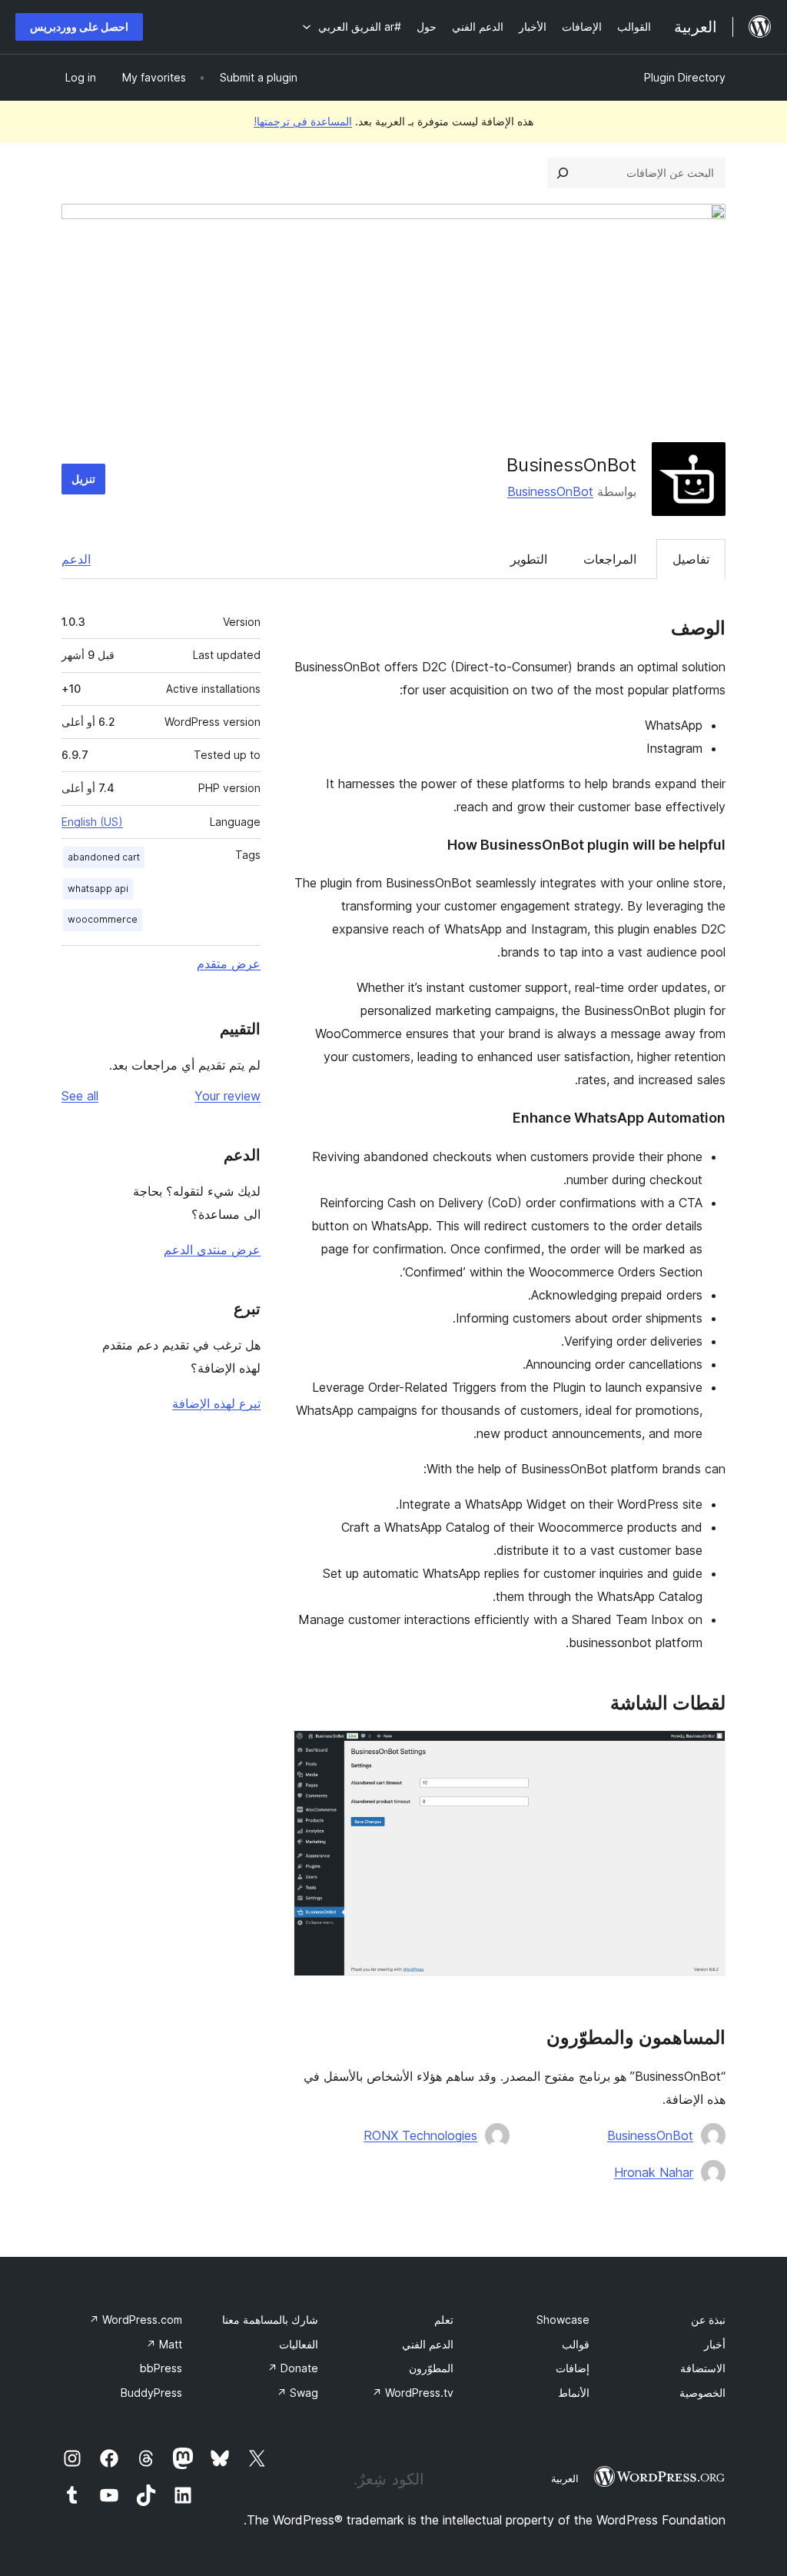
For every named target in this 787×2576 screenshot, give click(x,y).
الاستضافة (703, 2368)
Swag (297, 2393)
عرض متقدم (229, 964)
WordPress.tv (413, 2393)
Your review (227, 1096)
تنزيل (83, 479)
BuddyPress (151, 2393)
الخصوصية (702, 2393)
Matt (164, 2344)
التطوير (529, 559)
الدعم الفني (428, 2344)
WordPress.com (136, 2320)
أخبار (715, 2344)
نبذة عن (708, 2320)
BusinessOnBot (550, 491)
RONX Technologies (420, 2135)
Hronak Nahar (654, 2172)
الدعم (76, 559)
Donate (293, 2368)
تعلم (444, 2320)
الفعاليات (299, 2344)
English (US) (92, 822)
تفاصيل (691, 559)
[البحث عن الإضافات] (563, 173)
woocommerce (103, 919)
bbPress (161, 2368)
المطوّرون (431, 2368)
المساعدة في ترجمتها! (303, 121)
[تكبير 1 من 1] (705, 1751)
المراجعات (610, 559)
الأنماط (574, 2393)
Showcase (563, 2320)
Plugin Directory (685, 77)
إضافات (573, 2368)
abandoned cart (104, 857)
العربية (565, 2478)
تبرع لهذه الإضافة (216, 1403)
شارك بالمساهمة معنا (270, 2320)
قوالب (576, 2344)
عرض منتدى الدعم (212, 1250)
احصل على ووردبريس (79, 27)
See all (80, 1096)
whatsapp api (98, 889)
